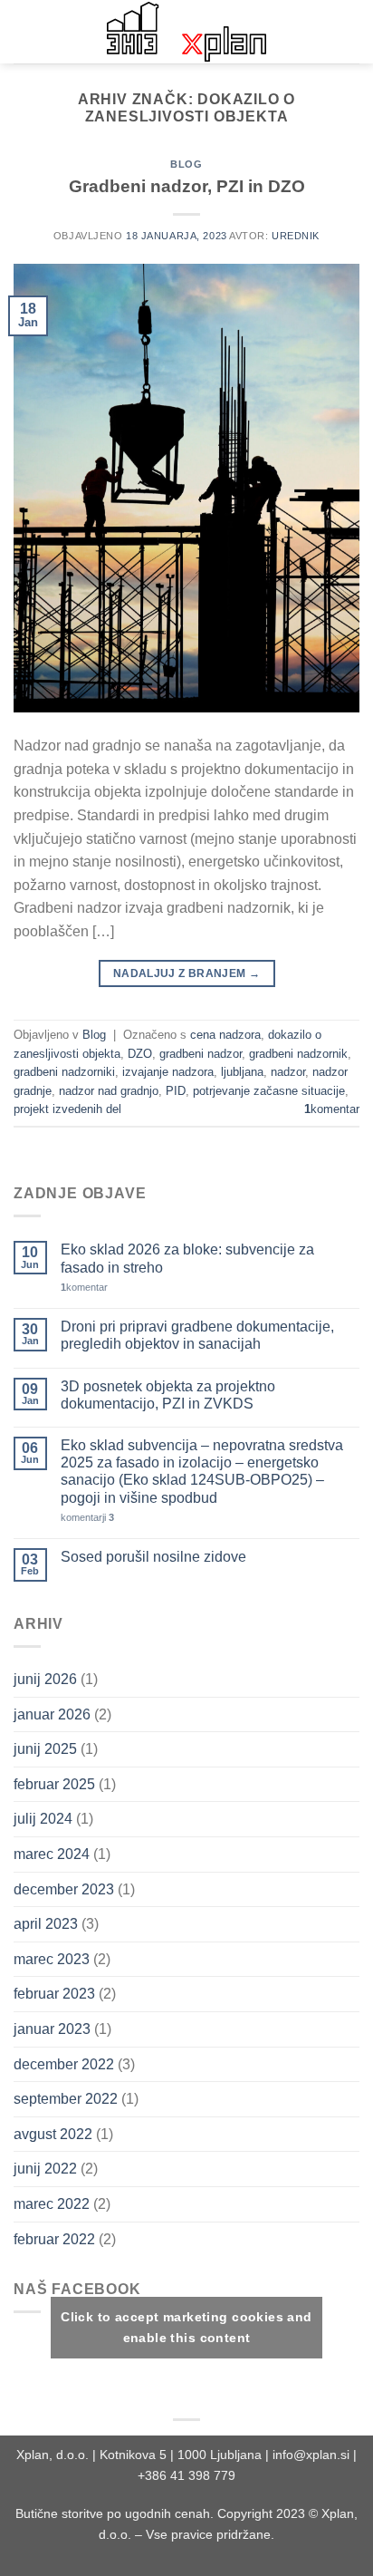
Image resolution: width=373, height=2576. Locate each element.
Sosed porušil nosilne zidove (153, 1557)
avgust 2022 (53, 2134)
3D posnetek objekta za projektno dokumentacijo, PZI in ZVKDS (168, 1395)
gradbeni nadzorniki (64, 1072)
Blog (186, 164)
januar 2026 (52, 1714)
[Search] (353, 32)
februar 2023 (54, 1994)
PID (176, 1091)
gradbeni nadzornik (298, 1054)
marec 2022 (52, 2204)
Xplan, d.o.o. (53, 2455)
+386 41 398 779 (186, 2475)
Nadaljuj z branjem (186, 973)
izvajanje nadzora (168, 1072)
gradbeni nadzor (201, 1054)
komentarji (87, 1517)
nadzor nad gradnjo (109, 1091)
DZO (140, 1054)
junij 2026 (45, 1679)
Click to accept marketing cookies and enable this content (186, 2327)
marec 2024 (52, 1854)
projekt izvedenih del (67, 1109)
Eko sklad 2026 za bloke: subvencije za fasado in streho (187, 1258)
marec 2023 (52, 1959)
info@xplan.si (311, 2455)
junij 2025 (45, 1749)
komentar (332, 1109)
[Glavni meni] (24, 31)
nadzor (288, 1072)
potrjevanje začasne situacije (269, 1091)
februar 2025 (54, 1784)
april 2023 (46, 1924)
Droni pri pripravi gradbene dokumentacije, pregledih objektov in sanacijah (197, 1335)
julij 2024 (43, 1819)
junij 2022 (45, 2169)
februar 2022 (54, 2239)
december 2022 (64, 2064)
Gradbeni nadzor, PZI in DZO (187, 186)
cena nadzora (225, 1035)
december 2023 (64, 1889)
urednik (296, 236)
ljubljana (242, 1072)
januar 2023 (52, 2029)
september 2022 (66, 2099)
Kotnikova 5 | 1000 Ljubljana (182, 2455)
